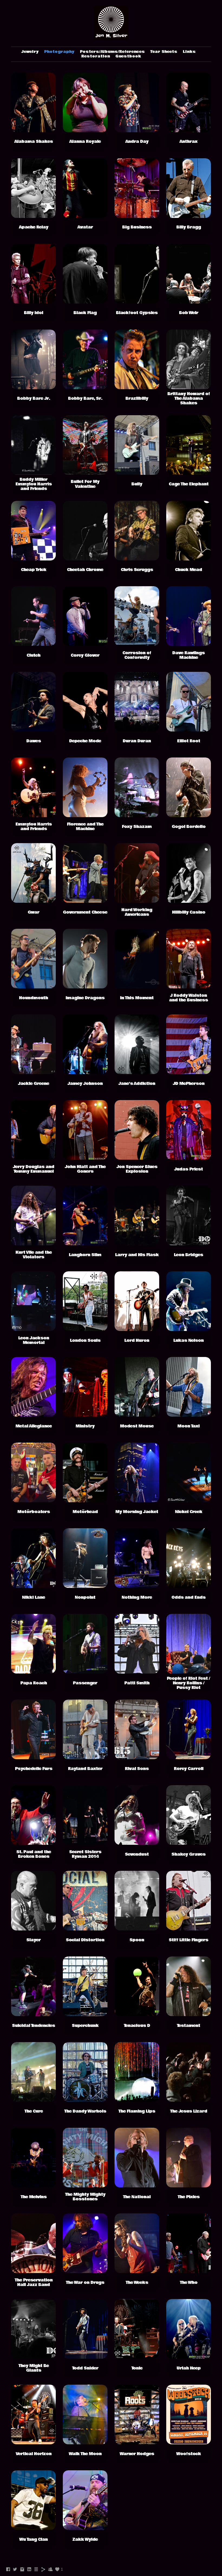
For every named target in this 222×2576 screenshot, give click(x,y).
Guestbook (128, 56)
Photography (59, 52)
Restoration (96, 56)
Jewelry (30, 52)
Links (189, 52)
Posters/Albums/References (112, 52)
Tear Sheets (164, 52)
